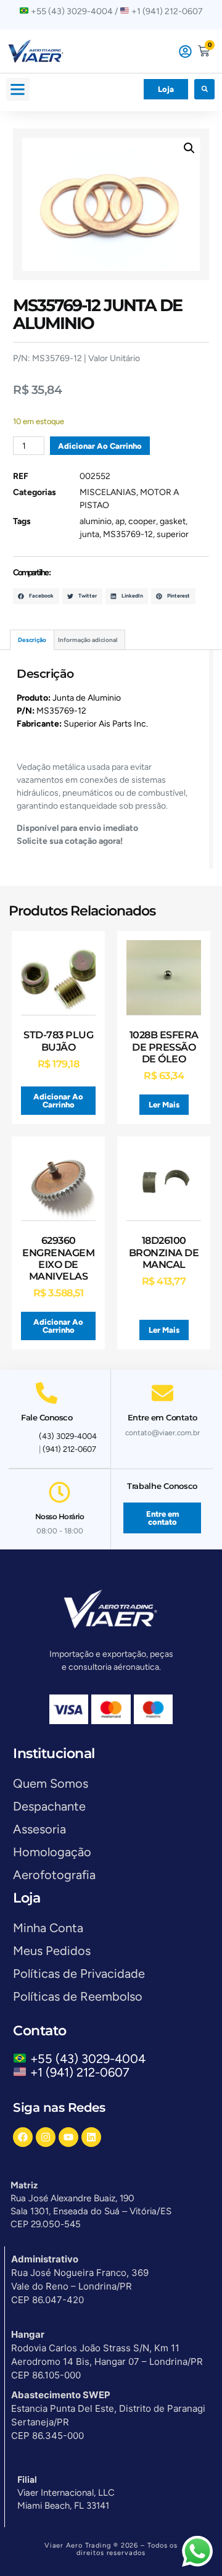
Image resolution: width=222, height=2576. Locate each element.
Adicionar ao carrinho (100, 446)
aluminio (96, 521)
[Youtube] (68, 2137)
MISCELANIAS (108, 492)
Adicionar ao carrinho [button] (58, 1101)
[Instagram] (46, 2137)
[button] (18, 90)
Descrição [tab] (32, 640)
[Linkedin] (91, 2137)
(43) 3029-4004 (68, 1436)
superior (173, 534)
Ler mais (164, 1105)
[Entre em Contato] (162, 1393)
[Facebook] (23, 2137)
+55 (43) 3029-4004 (91, 2059)
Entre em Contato (162, 1417)
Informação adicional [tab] (88, 640)
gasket (173, 521)
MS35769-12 (128, 534)
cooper (142, 521)
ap (120, 521)
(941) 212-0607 (69, 1449)
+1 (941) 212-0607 (80, 2072)
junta (89, 534)
